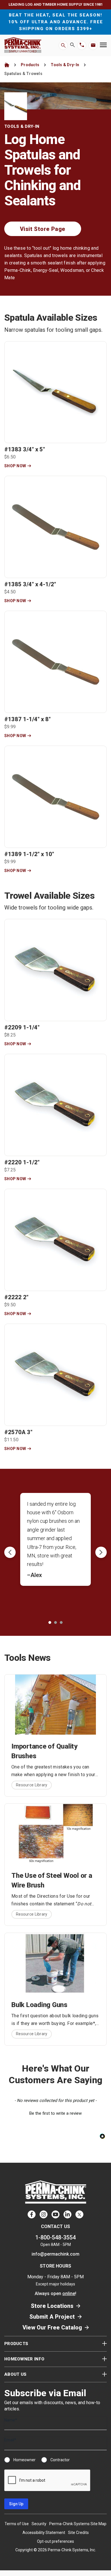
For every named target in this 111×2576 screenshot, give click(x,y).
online (69, 2294)
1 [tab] (50, 1622)
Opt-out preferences (55, 2541)
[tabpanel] (58, 1548)
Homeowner (24, 2460)
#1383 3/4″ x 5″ (25, 449)
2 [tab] (55, 1622)
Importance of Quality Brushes (44, 1751)
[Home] (7, 65)
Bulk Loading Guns (39, 2005)
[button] (55, 2113)
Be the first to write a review (55, 2113)
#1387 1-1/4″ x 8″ (27, 719)
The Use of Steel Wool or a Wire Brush (52, 1880)
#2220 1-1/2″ (22, 1162)
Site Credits (78, 2533)
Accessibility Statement (44, 2533)
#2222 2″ (16, 1297)
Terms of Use (17, 2524)
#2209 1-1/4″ (22, 1027)
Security (39, 2524)
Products (30, 65)
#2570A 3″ (18, 1432)
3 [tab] (61, 1622)
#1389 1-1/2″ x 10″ (29, 854)
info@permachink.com (55, 2254)
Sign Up (16, 2504)
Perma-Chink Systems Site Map (78, 2524)
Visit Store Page (43, 229)
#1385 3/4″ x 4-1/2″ (30, 584)
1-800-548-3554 (55, 2237)
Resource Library (32, 1785)
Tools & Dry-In (65, 65)
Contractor (60, 2460)
